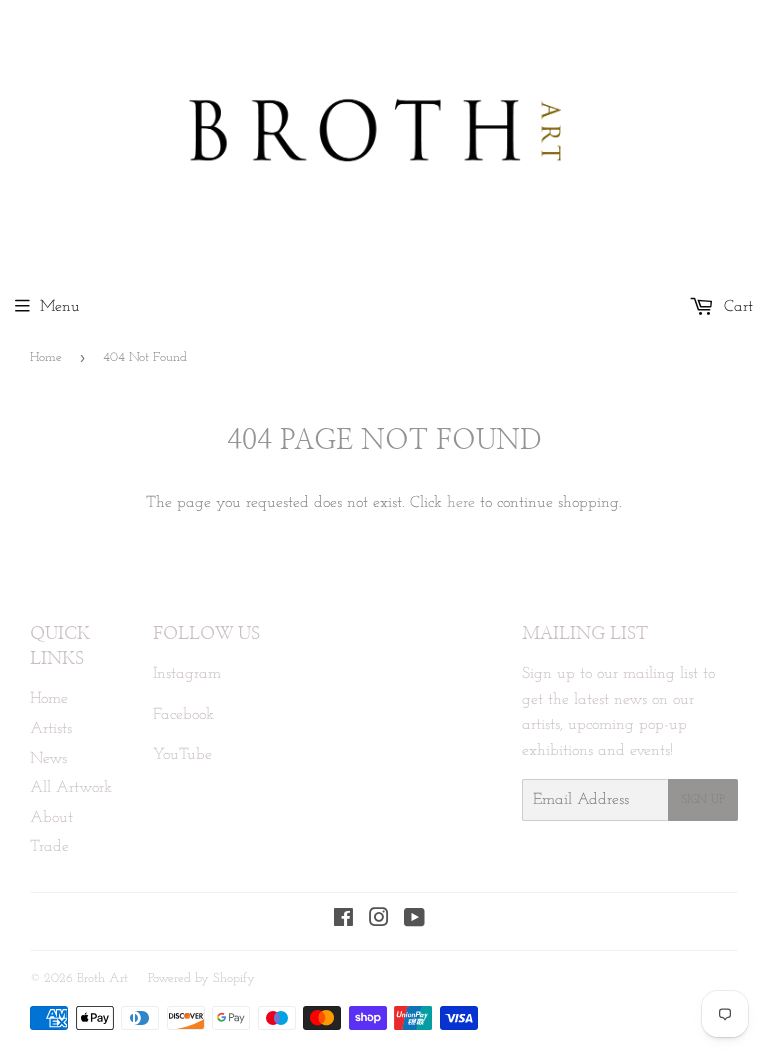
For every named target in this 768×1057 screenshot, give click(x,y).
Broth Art (102, 978)
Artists (51, 729)
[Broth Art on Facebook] (343, 921)
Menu (60, 307)
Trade (49, 847)
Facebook (183, 715)
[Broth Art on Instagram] (379, 921)
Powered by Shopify (201, 978)
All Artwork (71, 788)
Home (46, 357)
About (51, 818)
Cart (736, 307)
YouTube (182, 755)
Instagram (187, 674)
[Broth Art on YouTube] (414, 921)
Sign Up (703, 800)
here (461, 503)
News (48, 759)
